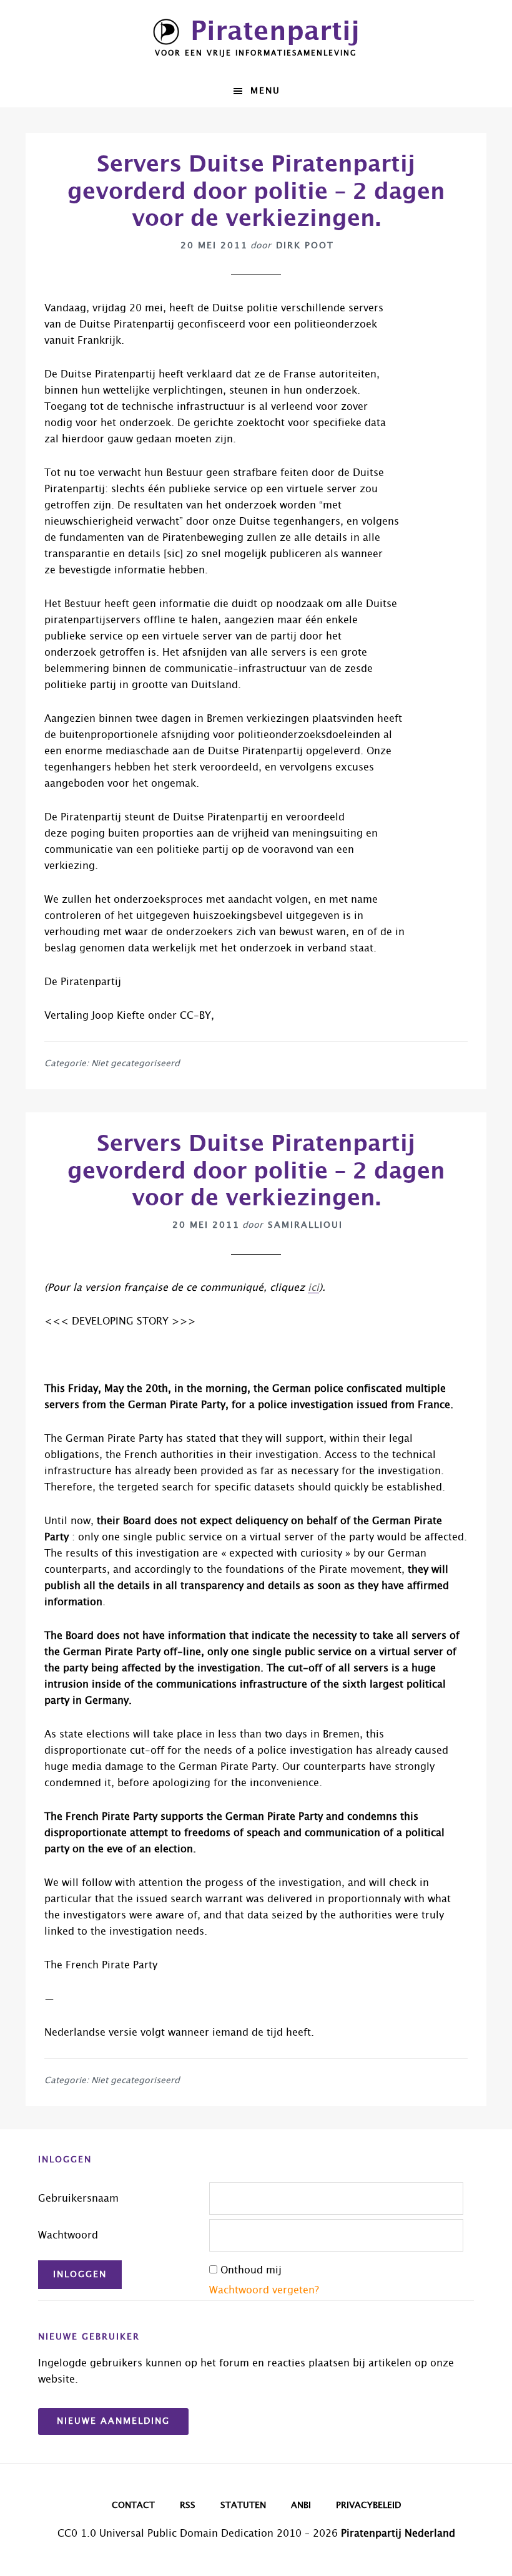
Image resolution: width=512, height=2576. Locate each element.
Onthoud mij (251, 2270)
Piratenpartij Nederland (398, 2534)
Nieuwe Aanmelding (113, 2421)
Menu (265, 91)
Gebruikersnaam (78, 2199)
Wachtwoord (68, 2235)
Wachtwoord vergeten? (264, 2290)
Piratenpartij (275, 32)
